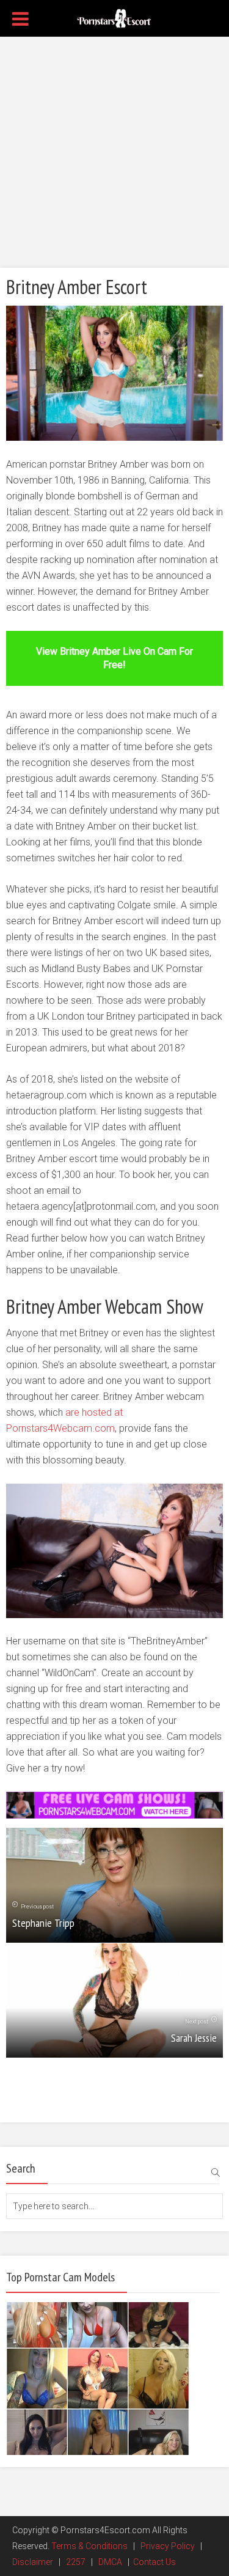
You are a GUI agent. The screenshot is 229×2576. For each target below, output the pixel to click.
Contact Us (154, 2562)
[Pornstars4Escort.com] (114, 17)
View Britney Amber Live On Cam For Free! (114, 658)
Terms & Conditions (89, 2546)
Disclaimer (33, 2562)
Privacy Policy (168, 2546)
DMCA (110, 2562)
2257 (76, 2562)
